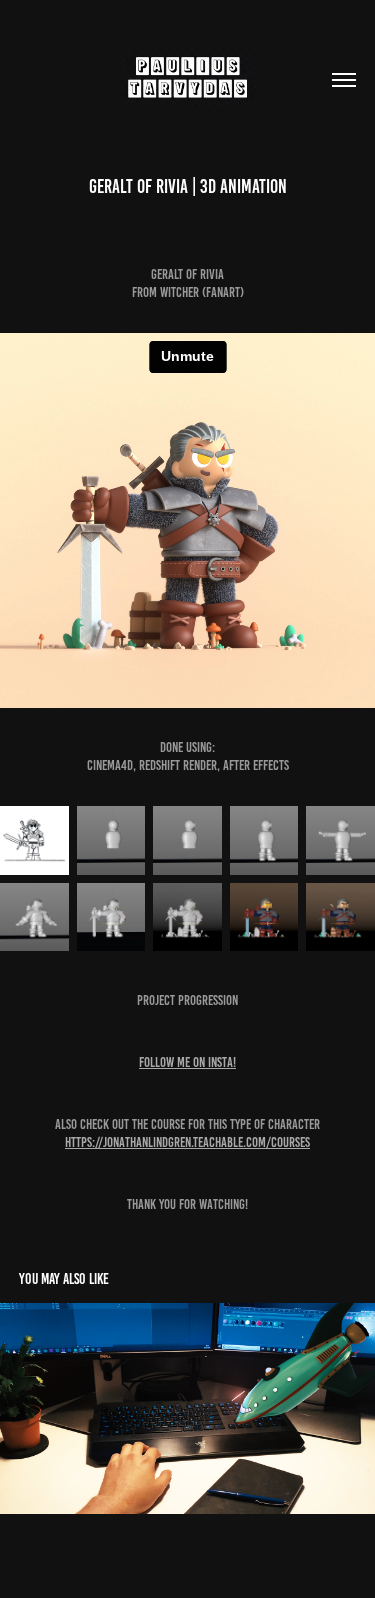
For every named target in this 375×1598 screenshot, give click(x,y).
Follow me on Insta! (187, 1062)
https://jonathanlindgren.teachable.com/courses (187, 1142)
